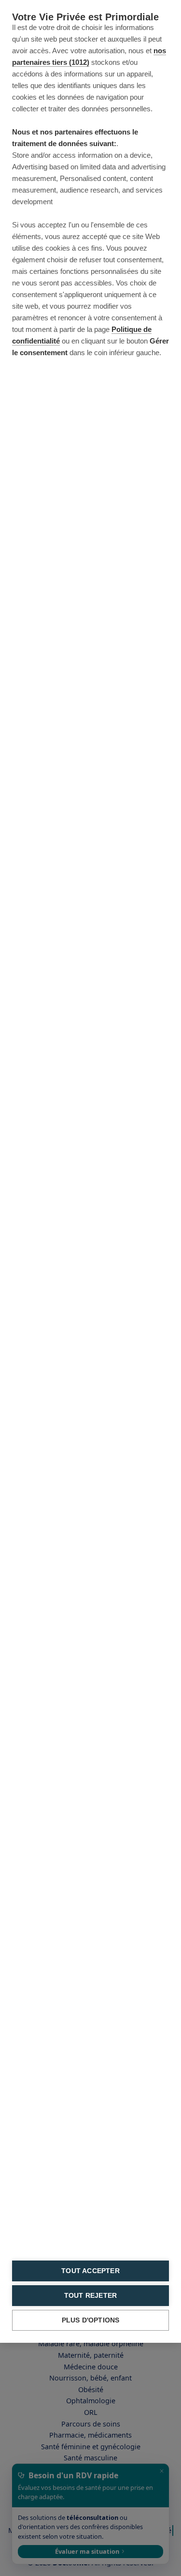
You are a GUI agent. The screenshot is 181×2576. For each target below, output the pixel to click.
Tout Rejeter (90, 2296)
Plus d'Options (91, 2320)
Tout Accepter (90, 2271)
